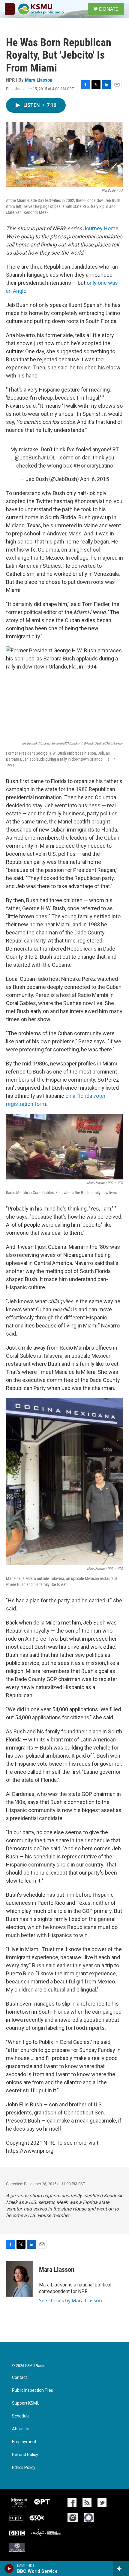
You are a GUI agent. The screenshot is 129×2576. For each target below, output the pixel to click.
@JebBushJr (30, 458)
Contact (19, 2378)
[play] (9, 2569)
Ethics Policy (24, 2468)
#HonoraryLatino (93, 466)
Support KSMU (26, 2403)
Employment (24, 2442)
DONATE (109, 9)
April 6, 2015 (94, 479)
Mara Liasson (39, 80)
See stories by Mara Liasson (70, 2301)
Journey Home (101, 228)
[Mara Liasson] (19, 2279)
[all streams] (121, 2569)
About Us (21, 2429)
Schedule (21, 2416)
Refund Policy (25, 2455)
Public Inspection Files (33, 2390)
